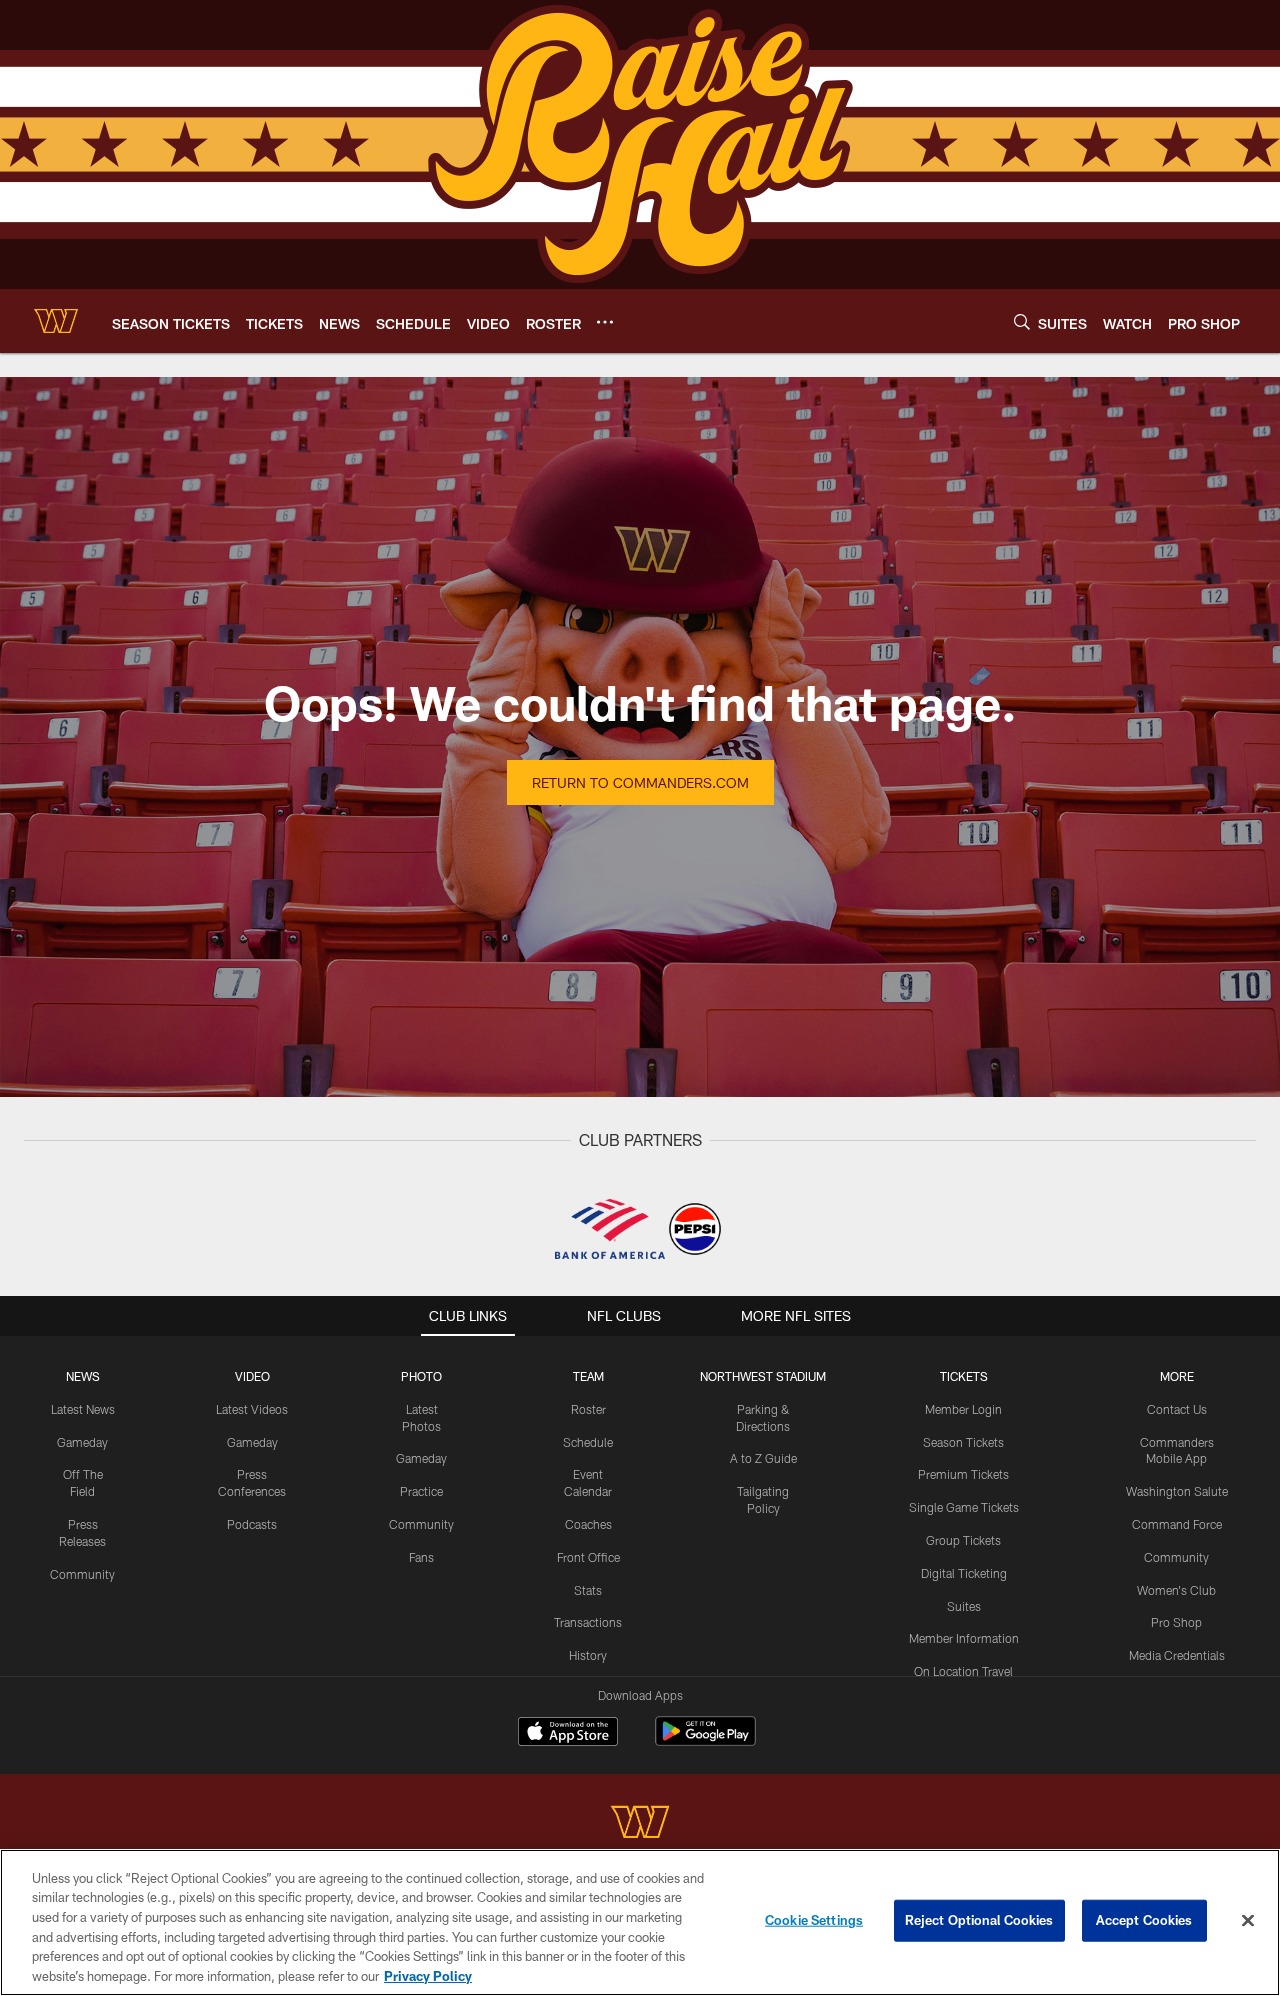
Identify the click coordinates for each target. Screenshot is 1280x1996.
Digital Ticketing (964, 1573)
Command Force (1177, 1524)
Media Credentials (1177, 1655)
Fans (421, 1557)
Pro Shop (1176, 1622)
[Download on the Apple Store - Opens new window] (568, 1734)
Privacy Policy (428, 1975)
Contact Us (1177, 1409)
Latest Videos (252, 1409)
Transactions (588, 1622)
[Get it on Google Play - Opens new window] (705, 1741)
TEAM (588, 1376)
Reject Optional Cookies (979, 1920)
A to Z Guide (763, 1458)
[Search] (1022, 321)
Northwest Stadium (763, 1376)
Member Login (963, 1409)
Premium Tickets (963, 1474)
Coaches (588, 1524)
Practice (421, 1491)
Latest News (83, 1409)
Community (82, 1574)
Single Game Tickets (964, 1507)
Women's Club (1176, 1590)
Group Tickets (963, 1540)
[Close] (1248, 1921)
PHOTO (421, 1376)
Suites (964, 1606)
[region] (640, 1922)
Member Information (964, 1638)
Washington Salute (1177, 1491)
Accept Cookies (1144, 1920)
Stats (588, 1590)
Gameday (82, 1442)
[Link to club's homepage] (56, 321)
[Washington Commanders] (640, 1824)
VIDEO (252, 1376)
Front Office (588, 1557)
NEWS (83, 1376)
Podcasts (252, 1524)
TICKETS (964, 1376)
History (588, 1655)
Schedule (588, 1442)
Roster (588, 1409)
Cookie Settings (814, 1920)
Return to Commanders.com (640, 782)
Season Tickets (963, 1442)
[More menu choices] (605, 322)
